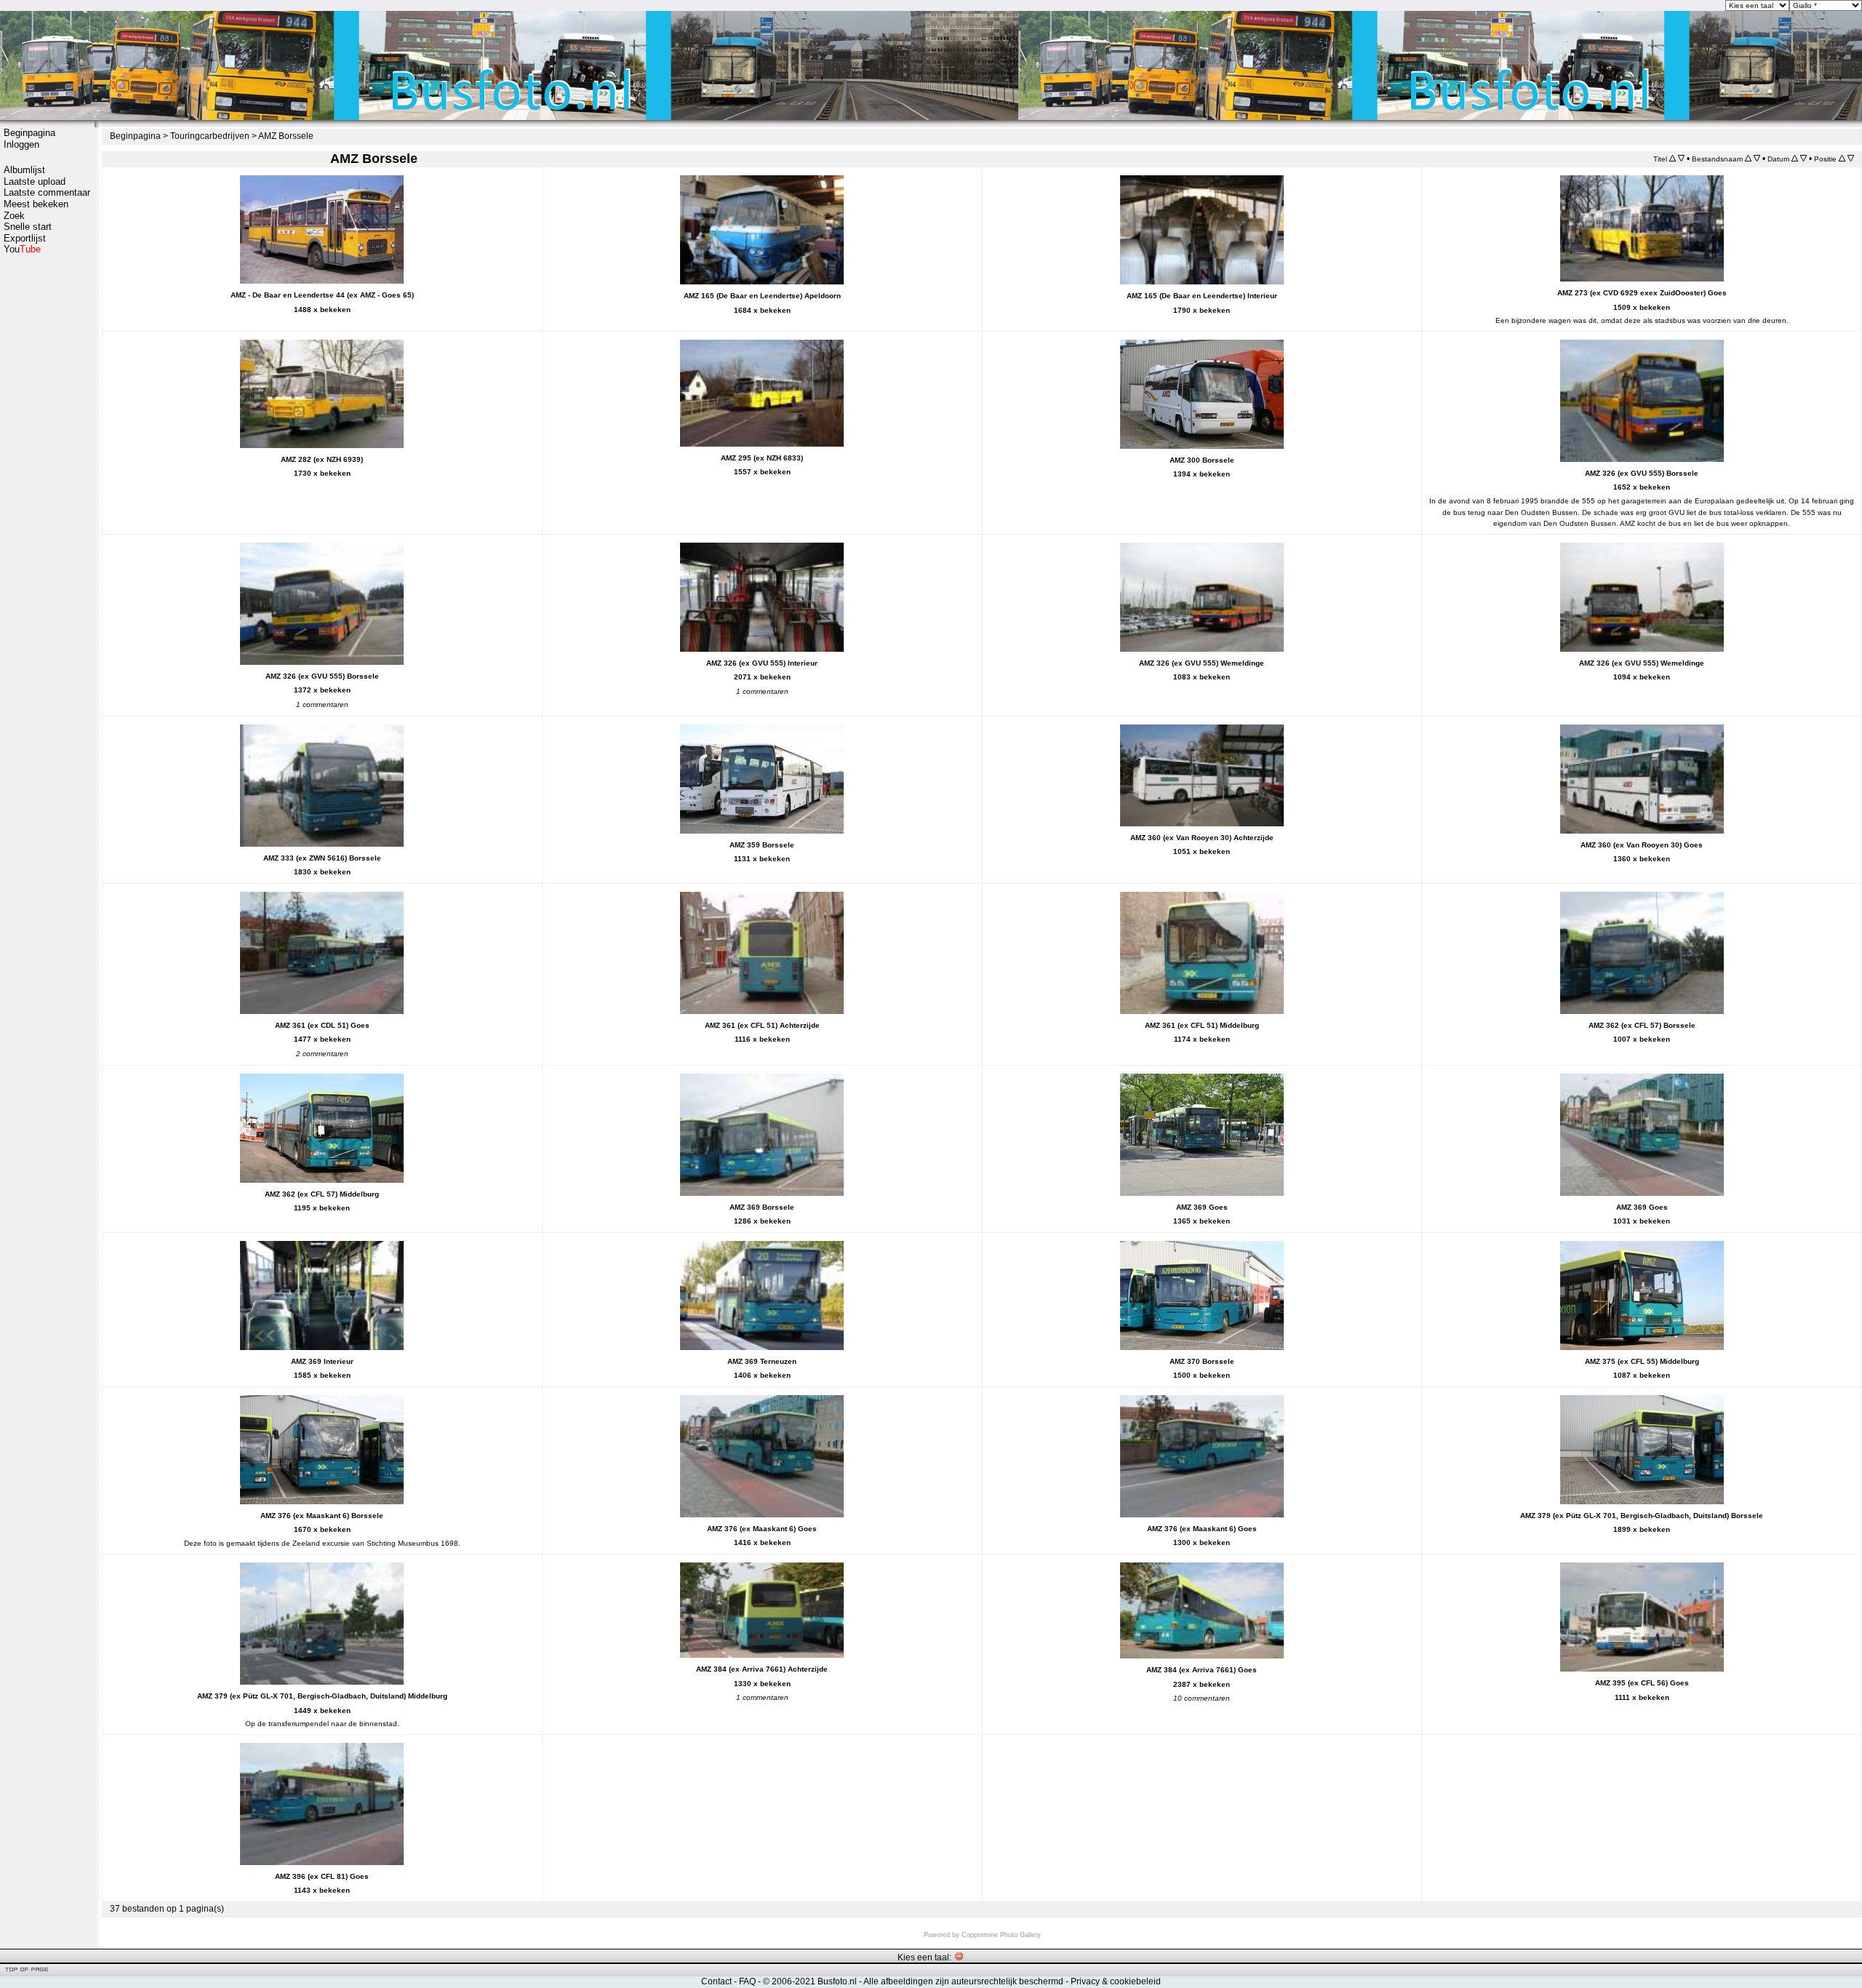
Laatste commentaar (47, 192)
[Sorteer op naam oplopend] (1748, 159)
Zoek (14, 216)
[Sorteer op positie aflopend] (1851, 159)
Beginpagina (29, 133)
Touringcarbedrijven (210, 136)
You (22, 249)
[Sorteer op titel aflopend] (1681, 159)
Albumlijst (24, 170)
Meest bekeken (36, 204)
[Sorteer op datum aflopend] (1803, 159)
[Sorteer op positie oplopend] (1842, 159)
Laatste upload (35, 181)
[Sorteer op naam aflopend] (1757, 159)
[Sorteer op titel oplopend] (1673, 159)
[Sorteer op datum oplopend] (1795, 159)
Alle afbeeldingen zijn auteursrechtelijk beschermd (963, 1981)
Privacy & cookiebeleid (1116, 1981)
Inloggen (21, 144)
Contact (716, 1981)
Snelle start (28, 227)
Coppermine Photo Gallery (1001, 1935)
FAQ (747, 1981)
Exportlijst (25, 238)
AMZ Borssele (286, 136)
